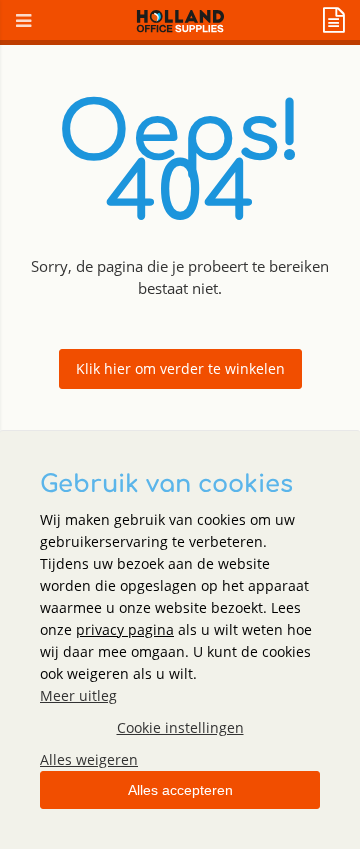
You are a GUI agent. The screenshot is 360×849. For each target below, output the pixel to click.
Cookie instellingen (180, 727)
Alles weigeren (89, 759)
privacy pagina (125, 629)
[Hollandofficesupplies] (180, 27)
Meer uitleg (78, 695)
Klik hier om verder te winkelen (180, 368)
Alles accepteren (180, 790)
